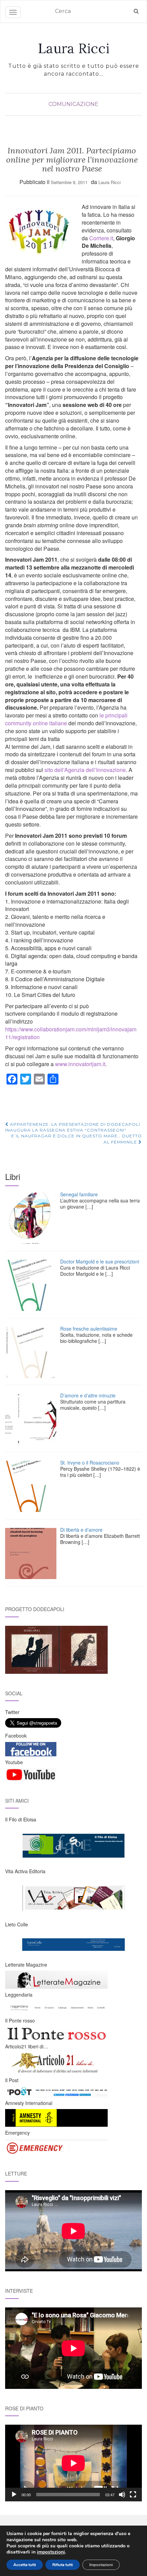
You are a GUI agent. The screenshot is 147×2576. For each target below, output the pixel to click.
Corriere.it (101, 238)
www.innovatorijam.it (80, 1064)
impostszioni (51, 2552)
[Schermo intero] (133, 2495)
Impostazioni (101, 2565)
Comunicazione (73, 104)
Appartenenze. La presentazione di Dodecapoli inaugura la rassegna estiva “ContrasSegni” (73, 1127)
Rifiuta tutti (63, 2565)
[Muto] (122, 2495)
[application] (73, 2463)
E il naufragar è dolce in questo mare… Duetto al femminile (77, 1139)
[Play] (14, 2495)
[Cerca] (136, 11)
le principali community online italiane (66, 719)
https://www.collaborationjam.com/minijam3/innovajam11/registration (71, 1033)
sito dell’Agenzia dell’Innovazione (84, 770)
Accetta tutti (25, 2565)
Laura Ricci (74, 48)
